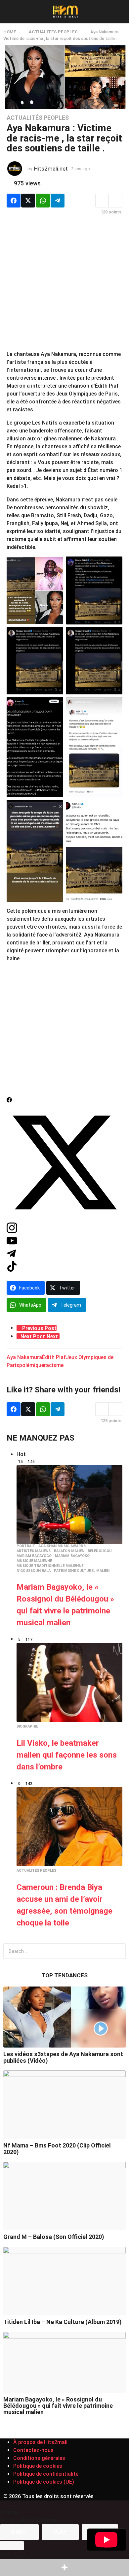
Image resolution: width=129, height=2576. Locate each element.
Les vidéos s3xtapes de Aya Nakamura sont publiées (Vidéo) (63, 2057)
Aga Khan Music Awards (62, 1546)
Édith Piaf (54, 1357)
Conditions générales (39, 2458)
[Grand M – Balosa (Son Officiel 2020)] (64, 2196)
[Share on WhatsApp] (43, 201)
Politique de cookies (38, 2466)
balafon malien (69, 1551)
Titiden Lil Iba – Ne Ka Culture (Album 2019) (63, 2322)
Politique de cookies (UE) (44, 2482)
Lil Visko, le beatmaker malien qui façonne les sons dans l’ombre (67, 1755)
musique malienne (34, 1561)
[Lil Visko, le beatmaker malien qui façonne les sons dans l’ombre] (69, 1682)
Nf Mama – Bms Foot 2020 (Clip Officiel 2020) (57, 2148)
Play (60, 2532)
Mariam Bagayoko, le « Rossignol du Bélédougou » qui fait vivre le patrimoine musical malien (58, 2406)
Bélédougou (100, 1551)
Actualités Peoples (38, 118)
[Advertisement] (64, 286)
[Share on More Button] (64, 2567)
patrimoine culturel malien (82, 1571)
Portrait (26, 1546)
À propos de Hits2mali (40, 2442)
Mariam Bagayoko (72, 1556)
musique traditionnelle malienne (50, 1566)
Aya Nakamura (24, 1357)
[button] (7, 12)
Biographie (27, 1727)
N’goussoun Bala (34, 1571)
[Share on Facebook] (14, 201)
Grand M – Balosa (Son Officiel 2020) (54, 2237)
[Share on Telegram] (58, 201)
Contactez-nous (33, 2450)
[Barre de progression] (12, 2546)
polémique (32, 1365)
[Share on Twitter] (28, 201)
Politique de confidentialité (46, 2474)
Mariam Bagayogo (34, 1556)
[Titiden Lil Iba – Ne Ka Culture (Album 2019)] (64, 2281)
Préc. (19, 2532)
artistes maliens (34, 1551)
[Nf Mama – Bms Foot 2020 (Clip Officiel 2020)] (64, 2105)
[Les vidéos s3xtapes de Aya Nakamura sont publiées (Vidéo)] (64, 2017)
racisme (54, 1365)
